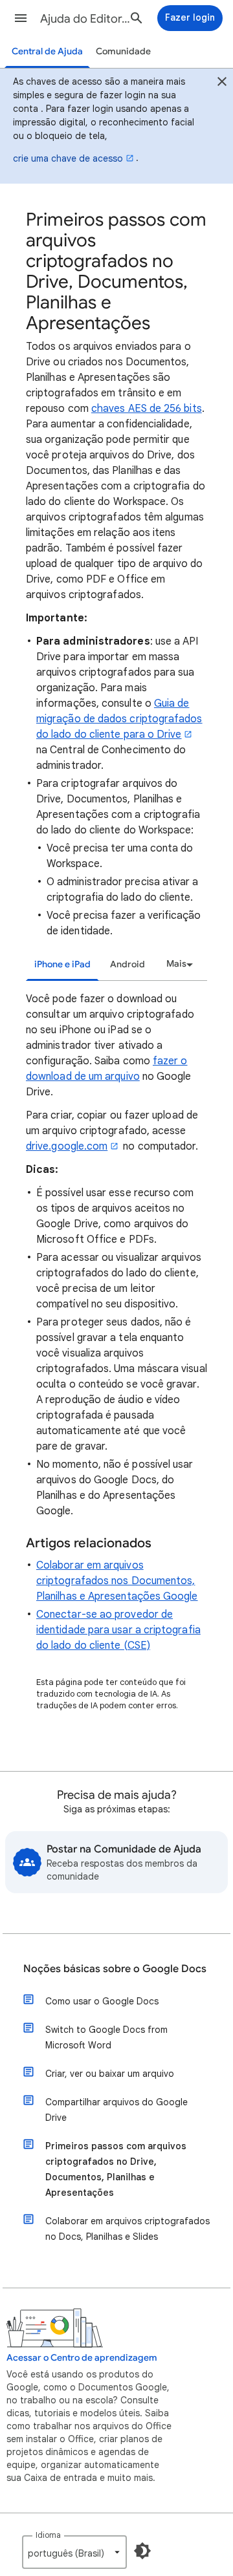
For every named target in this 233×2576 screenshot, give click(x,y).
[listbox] (178, 964)
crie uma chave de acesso (68, 158)
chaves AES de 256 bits (147, 409)
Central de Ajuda (47, 51)
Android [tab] (128, 964)
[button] (21, 18)
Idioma (48, 2535)
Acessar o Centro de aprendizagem (82, 2358)
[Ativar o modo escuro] (142, 2551)
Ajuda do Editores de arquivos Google (88, 19)
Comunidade (123, 51)
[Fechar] (222, 83)
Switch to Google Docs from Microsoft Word (106, 2037)
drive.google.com (67, 1146)
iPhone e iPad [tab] (62, 964)
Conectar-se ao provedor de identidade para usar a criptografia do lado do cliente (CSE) (118, 1630)
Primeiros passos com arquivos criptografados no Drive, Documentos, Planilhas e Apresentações (116, 2169)
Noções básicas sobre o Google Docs (115, 1969)
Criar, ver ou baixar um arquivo (110, 2074)
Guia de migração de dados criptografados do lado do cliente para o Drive (119, 719)
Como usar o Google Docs (102, 2001)
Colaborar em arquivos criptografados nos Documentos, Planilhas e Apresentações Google (117, 1581)
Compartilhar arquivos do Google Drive (116, 2110)
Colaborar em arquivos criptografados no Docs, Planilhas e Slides (128, 2229)
